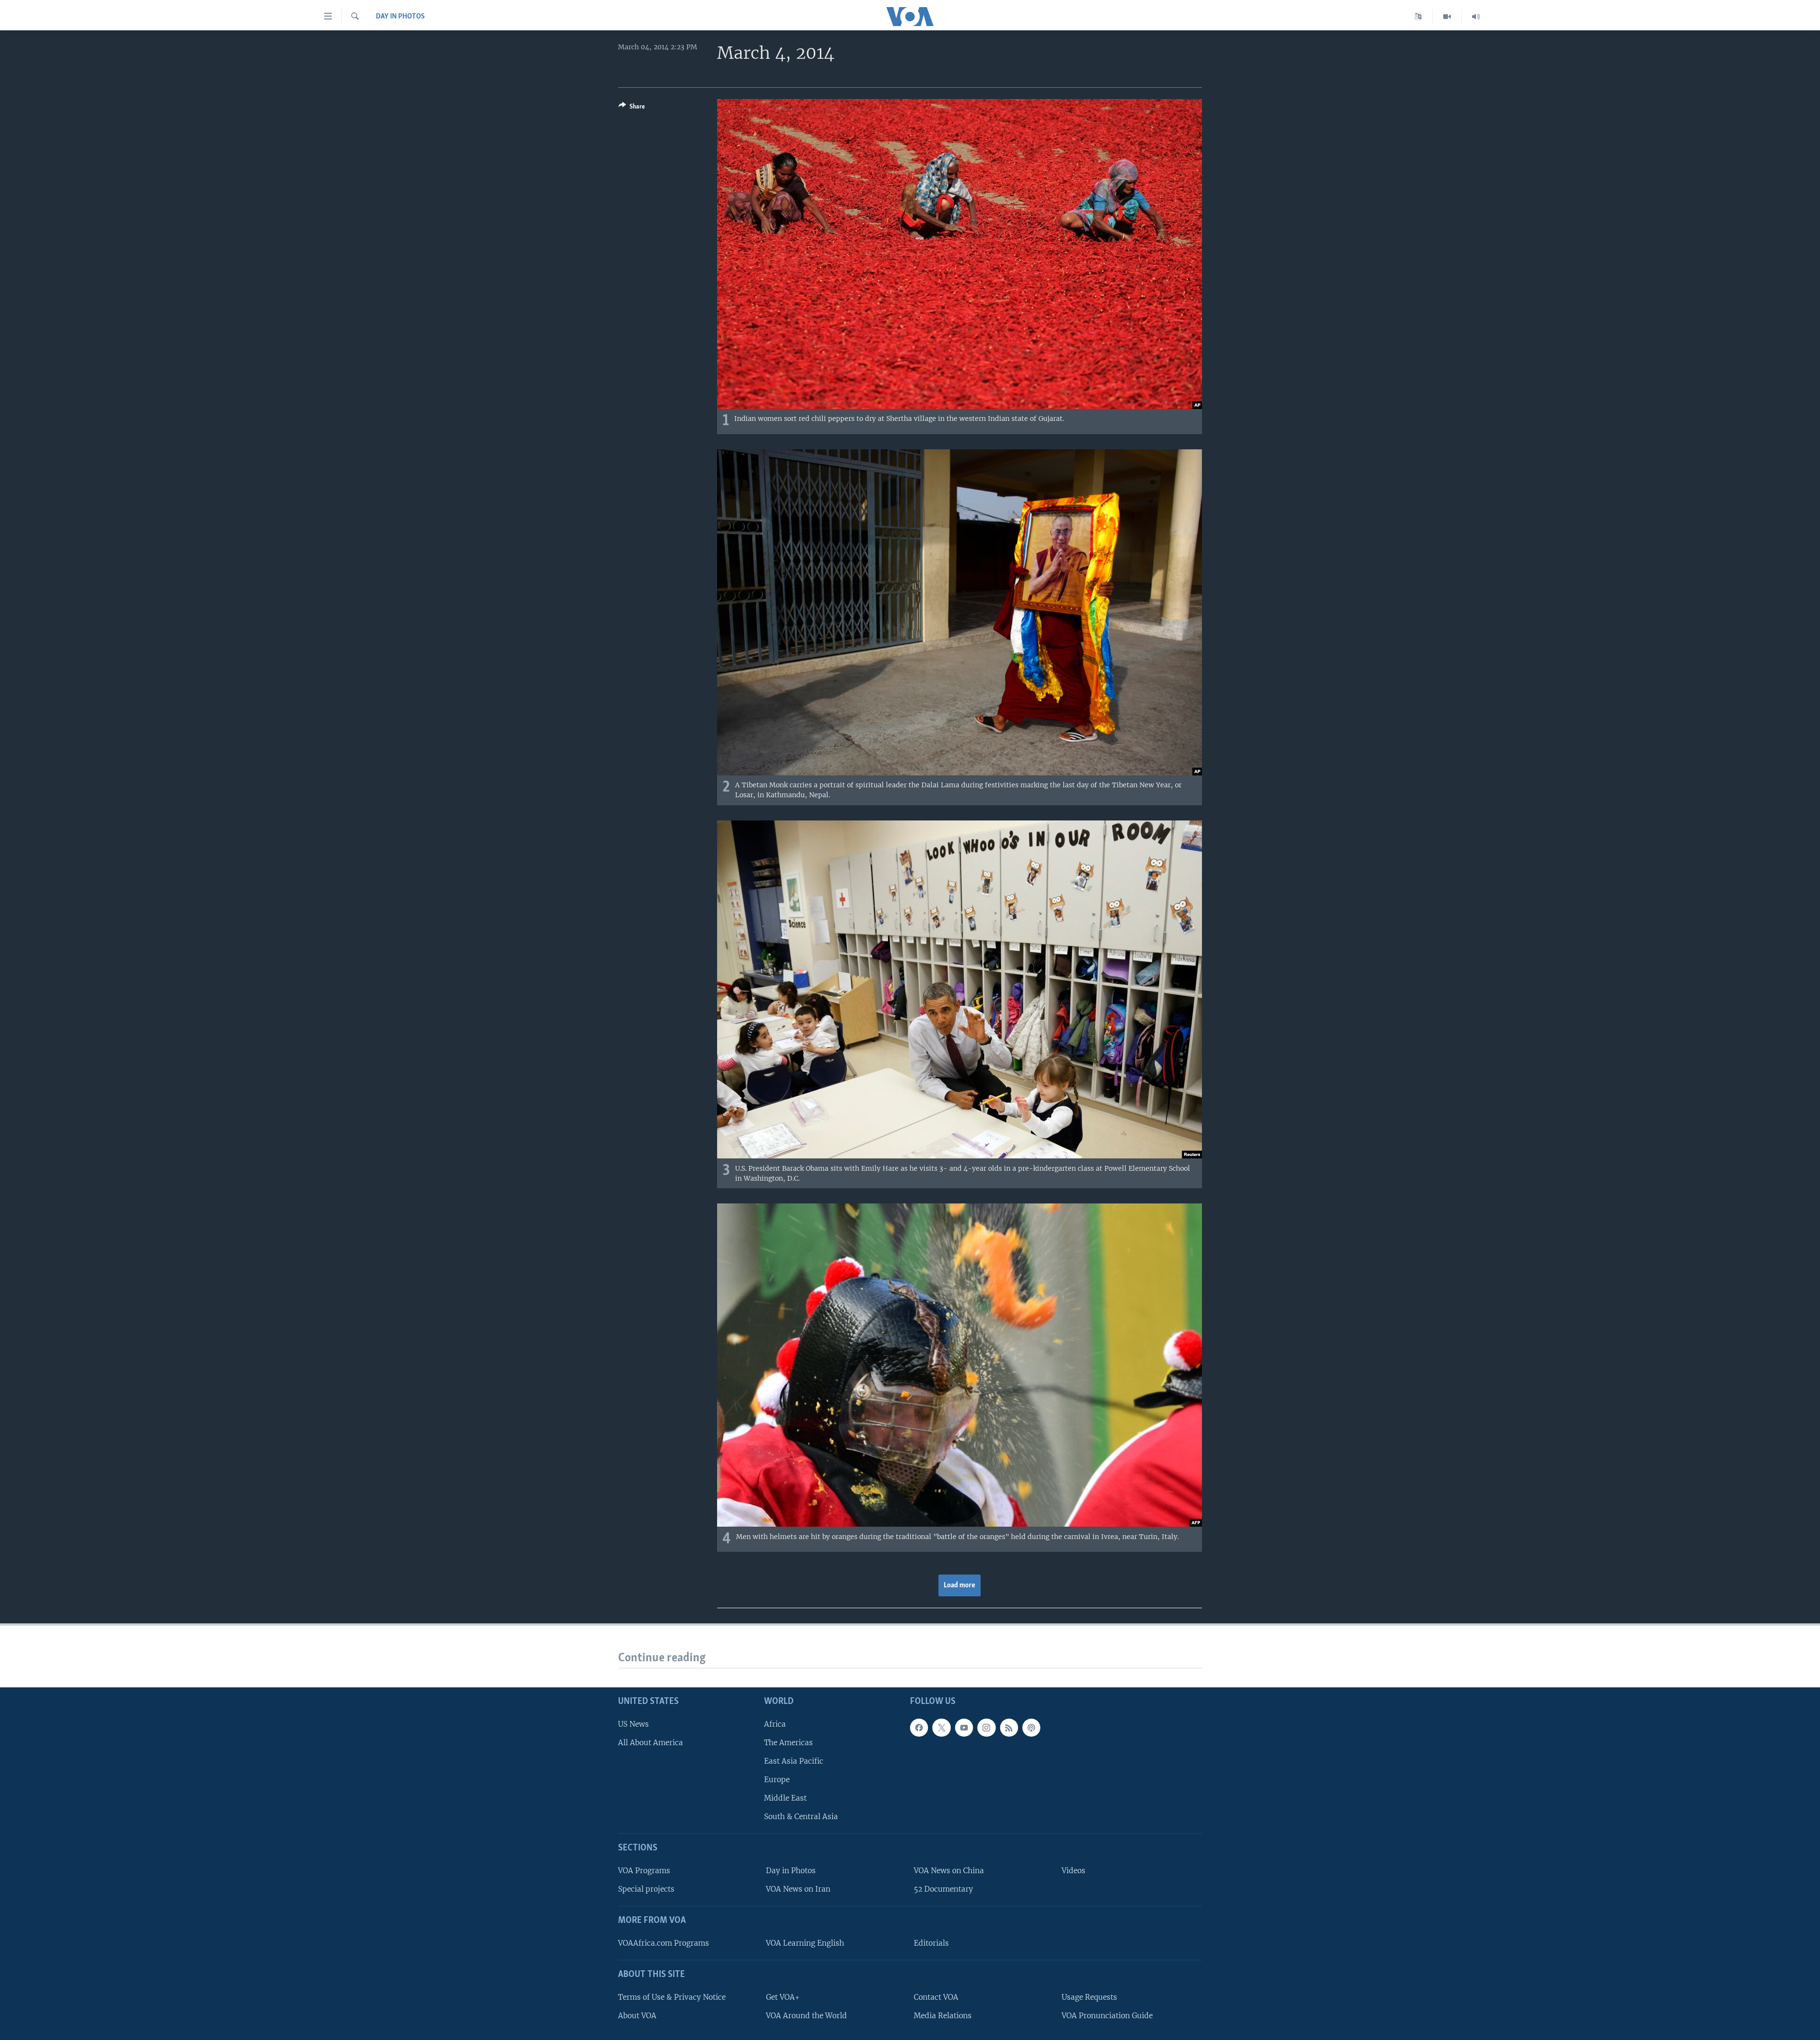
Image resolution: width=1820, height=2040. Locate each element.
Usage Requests (1089, 1997)
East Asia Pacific (794, 1761)
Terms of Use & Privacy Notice (672, 1997)
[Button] (632, 108)
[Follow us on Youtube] (964, 1728)
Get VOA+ (783, 1997)
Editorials (931, 1943)
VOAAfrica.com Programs (664, 1943)
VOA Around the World (806, 2016)
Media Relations (943, 2016)
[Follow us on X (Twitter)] (941, 1728)
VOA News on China (949, 1871)
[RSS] (1009, 1728)
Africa (775, 1724)
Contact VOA (936, 1997)
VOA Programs (644, 1871)
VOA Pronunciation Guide (1107, 2016)
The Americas (788, 1743)
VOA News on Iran (798, 1889)
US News (633, 1724)
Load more (960, 1585)
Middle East (785, 1798)
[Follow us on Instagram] (986, 1728)
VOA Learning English (805, 1943)
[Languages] (1418, 17)
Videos (1074, 1871)
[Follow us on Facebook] (919, 1728)
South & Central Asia (801, 1817)
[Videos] (1447, 17)
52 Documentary (943, 1889)
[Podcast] (1031, 1728)
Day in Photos (400, 17)
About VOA (637, 2016)
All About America (651, 1743)
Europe (777, 1780)
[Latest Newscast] (1476, 17)
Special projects (646, 1889)
